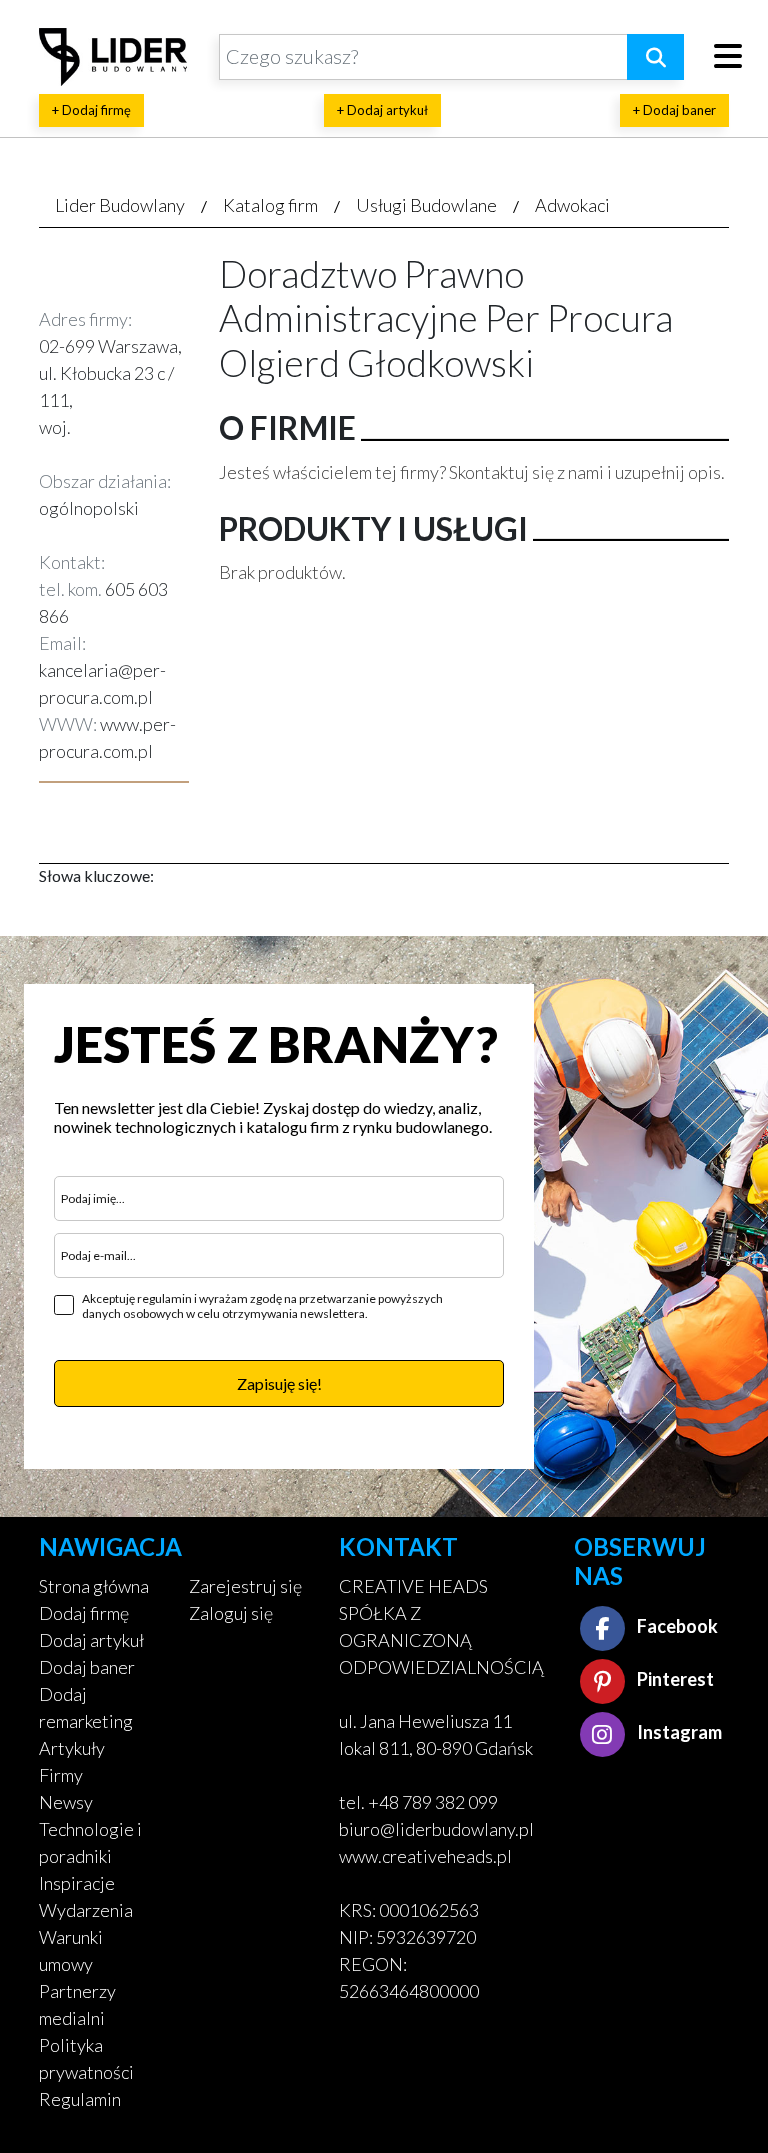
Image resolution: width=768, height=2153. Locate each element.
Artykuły (72, 1748)
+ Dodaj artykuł (382, 110)
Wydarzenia (86, 1910)
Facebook (676, 1626)
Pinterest (674, 1679)
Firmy (61, 1775)
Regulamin (80, 2099)
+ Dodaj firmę (91, 110)
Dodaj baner (87, 1667)
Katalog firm (270, 205)
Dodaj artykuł (91, 1640)
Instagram (678, 1732)
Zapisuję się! (279, 1383)
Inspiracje (77, 1883)
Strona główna (94, 1586)
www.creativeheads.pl (425, 1856)
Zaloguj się (231, 1613)
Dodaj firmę (84, 1613)
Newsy (66, 1802)
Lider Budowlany (120, 205)
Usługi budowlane (426, 205)
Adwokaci (572, 205)
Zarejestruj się (245, 1586)
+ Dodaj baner (674, 110)
